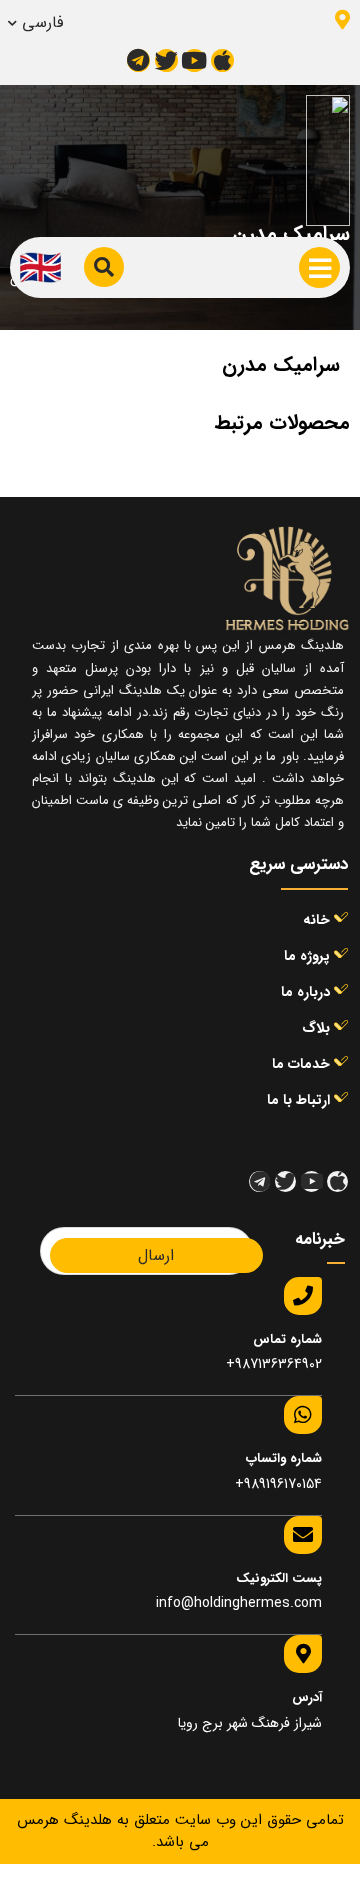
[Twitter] (166, 60)
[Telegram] (138, 60)
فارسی (42, 22)
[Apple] (222, 60)
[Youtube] (194, 60)
